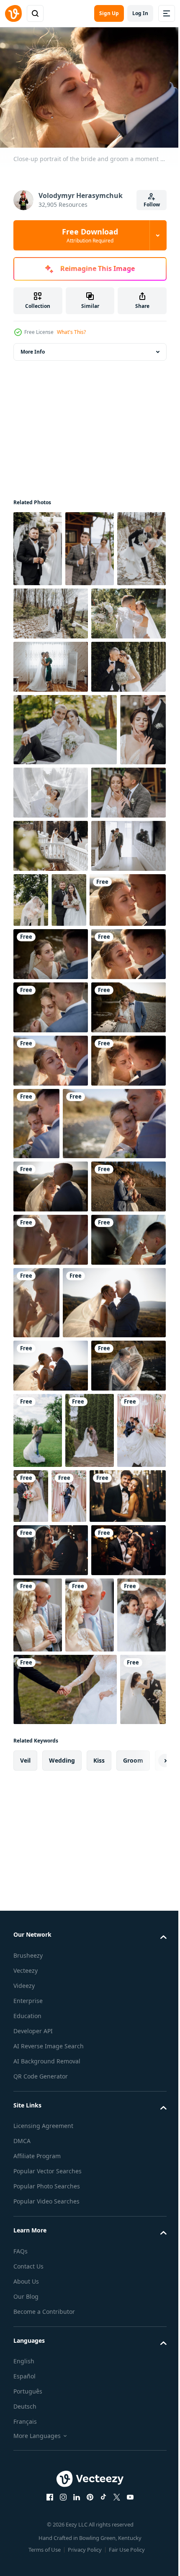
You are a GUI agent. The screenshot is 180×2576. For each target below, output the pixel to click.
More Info (33, 348)
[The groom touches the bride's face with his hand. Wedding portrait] (36, 928)
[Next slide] (147, 2544)
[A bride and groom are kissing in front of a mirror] (51, 1097)
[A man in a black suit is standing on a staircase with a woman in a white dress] (38, 544)
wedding (62, 2543)
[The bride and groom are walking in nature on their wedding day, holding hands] (103, 609)
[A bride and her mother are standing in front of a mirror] (51, 739)
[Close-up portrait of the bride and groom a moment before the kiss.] (90, 1153)
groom (133, 2543)
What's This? (71, 332)
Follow (152, 204)
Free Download (90, 235)
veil (25, 2543)
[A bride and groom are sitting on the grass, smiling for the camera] (65, 855)
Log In (140, 13)
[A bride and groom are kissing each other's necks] (51, 991)
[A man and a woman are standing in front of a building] (90, 544)
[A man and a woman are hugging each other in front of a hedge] (51, 792)
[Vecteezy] (13, 13)
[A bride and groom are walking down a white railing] (51, 1044)
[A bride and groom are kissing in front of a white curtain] (100, 918)
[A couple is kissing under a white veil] (109, 1098)
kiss (99, 2543)
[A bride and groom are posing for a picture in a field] (31, 1153)
